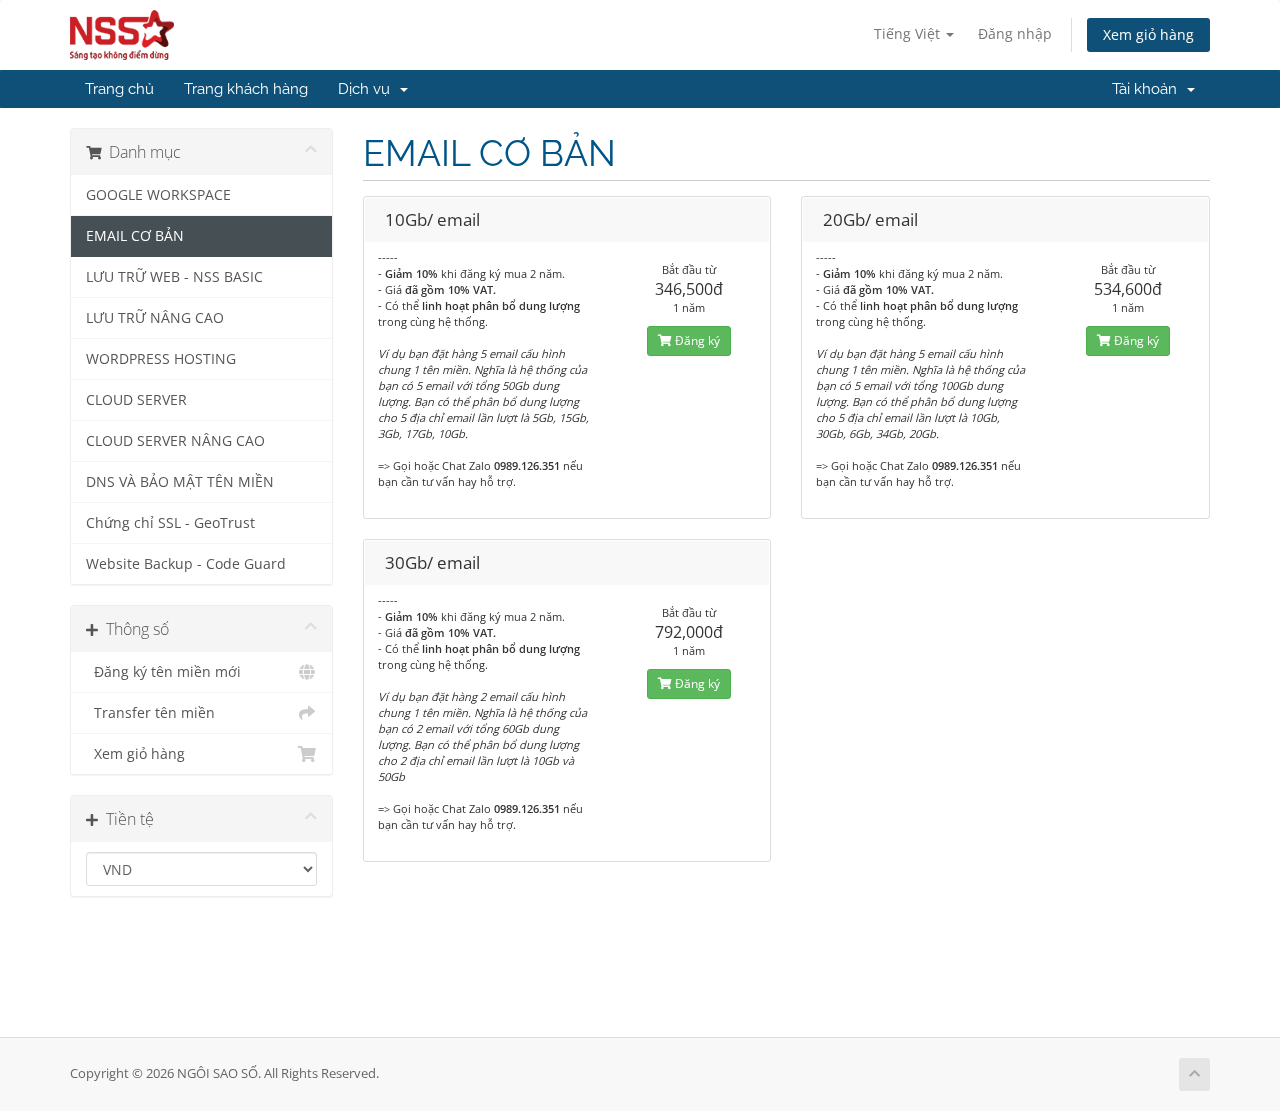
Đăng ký (696, 340)
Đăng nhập (1015, 33)
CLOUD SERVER (136, 400)
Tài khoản (1148, 89)
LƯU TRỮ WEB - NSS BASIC (174, 277)
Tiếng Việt (909, 33)
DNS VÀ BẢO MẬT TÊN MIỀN (180, 482)
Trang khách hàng (246, 89)
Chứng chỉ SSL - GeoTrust (170, 523)
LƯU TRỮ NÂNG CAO (155, 318)
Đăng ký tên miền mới (163, 672)
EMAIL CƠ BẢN (135, 236)
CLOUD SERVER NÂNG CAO (175, 441)
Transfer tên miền (150, 713)
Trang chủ (119, 89)
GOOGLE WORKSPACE (158, 195)
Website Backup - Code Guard (186, 564)
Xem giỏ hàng (1148, 34)
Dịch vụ (368, 89)
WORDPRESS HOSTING (161, 359)
